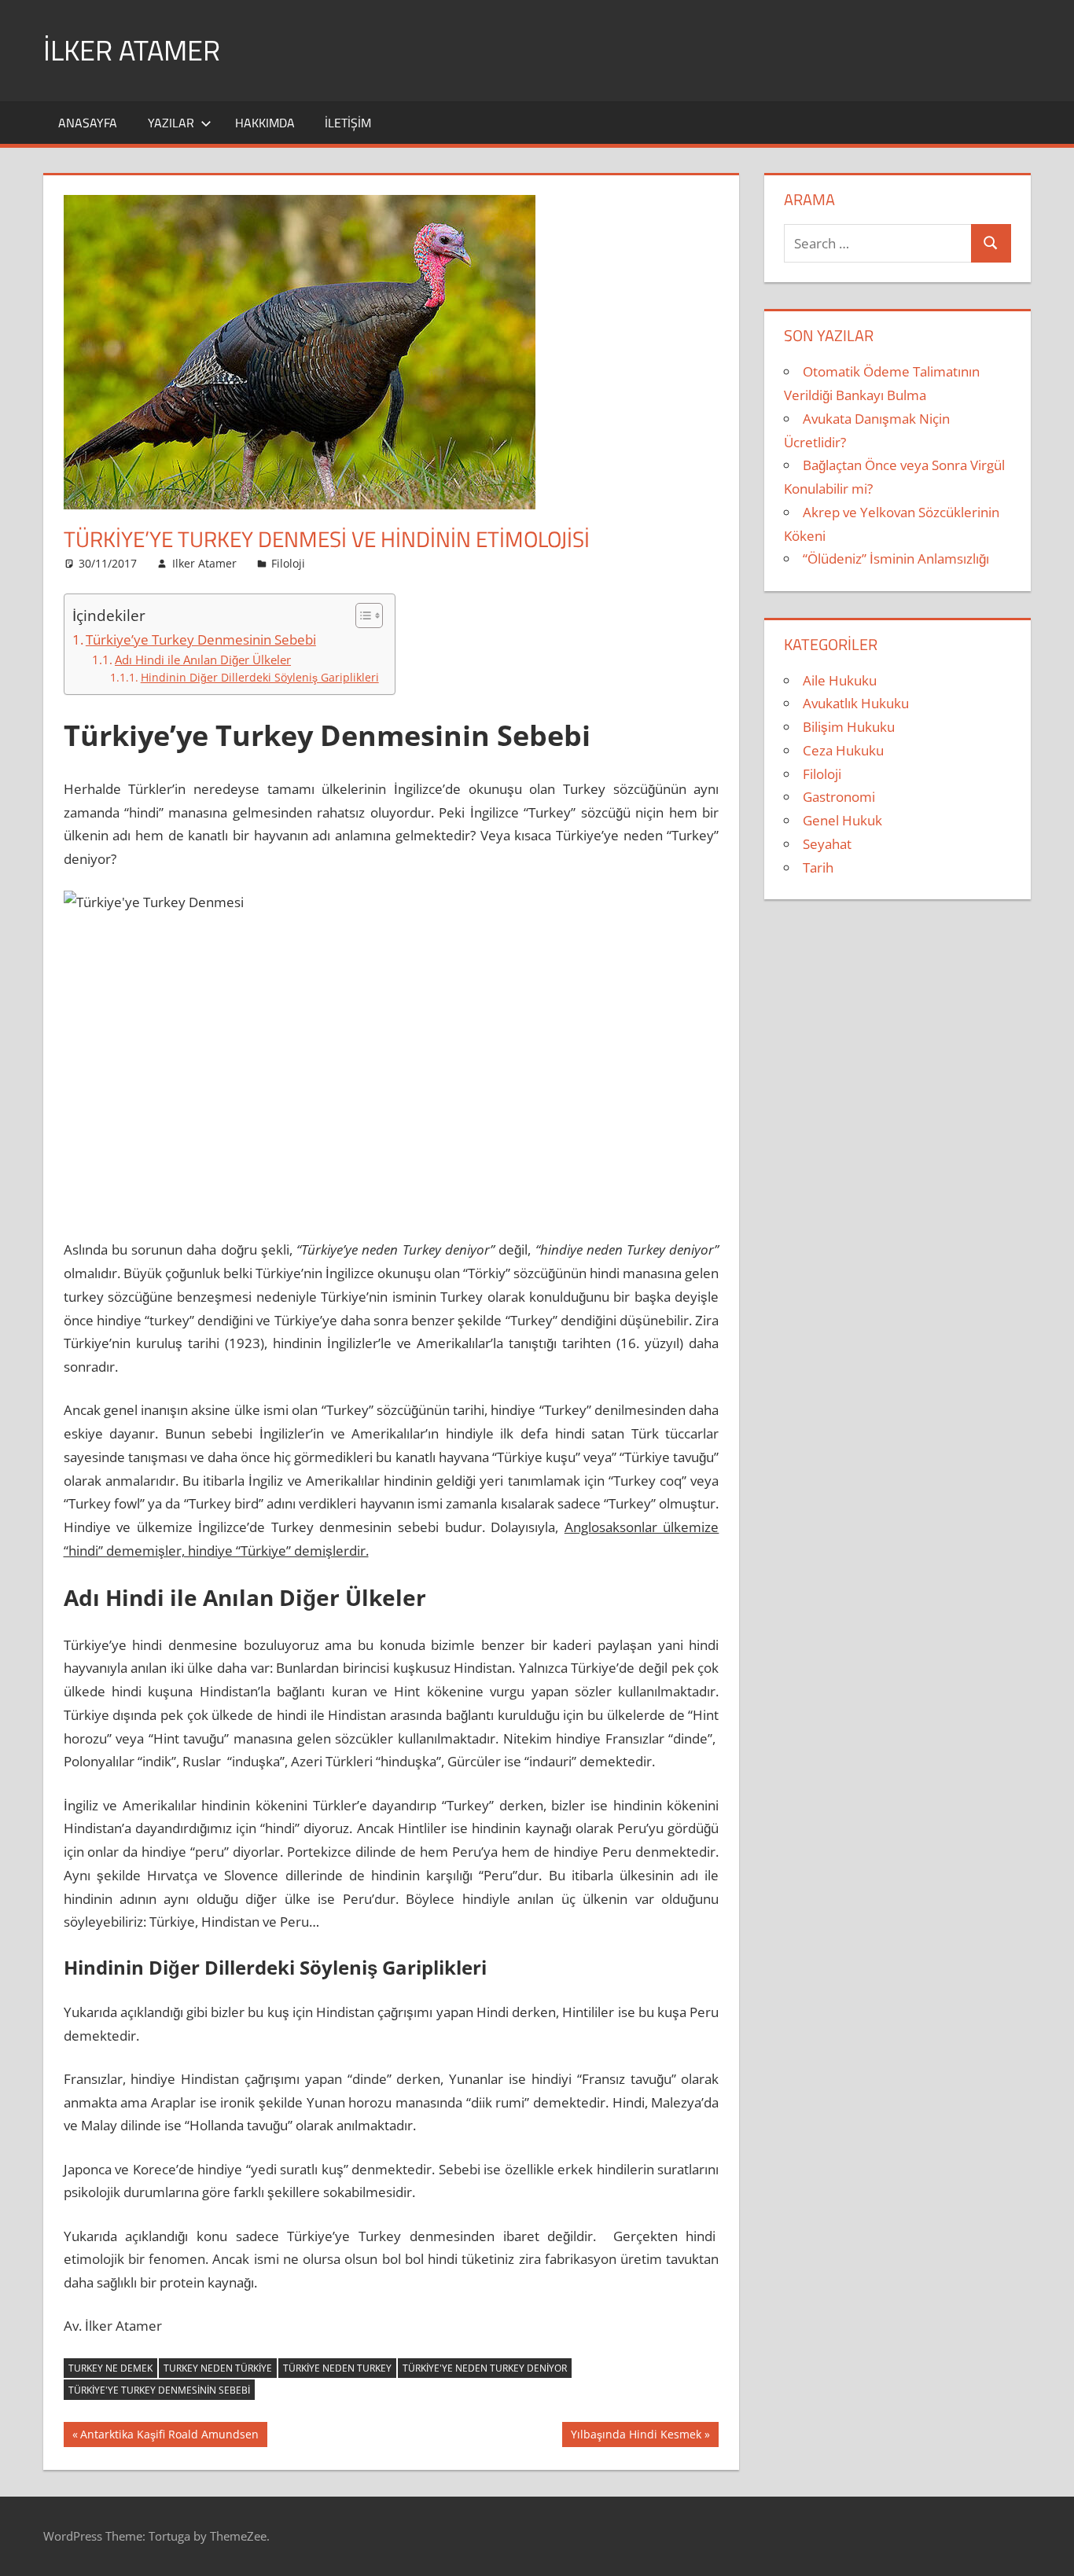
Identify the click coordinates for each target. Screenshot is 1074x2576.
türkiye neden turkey (337, 2368)
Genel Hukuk (842, 820)
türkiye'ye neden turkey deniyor (485, 2368)
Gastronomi (839, 797)
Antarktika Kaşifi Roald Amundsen (169, 2437)
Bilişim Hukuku (849, 727)
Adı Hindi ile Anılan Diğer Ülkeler (203, 660)
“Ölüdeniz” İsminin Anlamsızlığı (896, 559)
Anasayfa (88, 123)
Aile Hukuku (840, 680)
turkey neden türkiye (218, 2368)
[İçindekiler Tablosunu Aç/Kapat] (361, 616)
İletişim (348, 123)
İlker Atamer (132, 50)
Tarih (818, 867)
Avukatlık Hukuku (856, 703)
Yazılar (171, 123)
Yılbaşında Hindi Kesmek (636, 2437)
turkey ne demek (110, 2368)
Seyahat (827, 844)
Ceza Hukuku (843, 750)
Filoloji (288, 563)
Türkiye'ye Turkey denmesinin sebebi (159, 2390)
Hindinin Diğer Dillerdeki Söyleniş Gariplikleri (260, 677)
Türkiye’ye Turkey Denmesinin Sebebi (201, 639)
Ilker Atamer (204, 563)
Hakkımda (265, 123)
